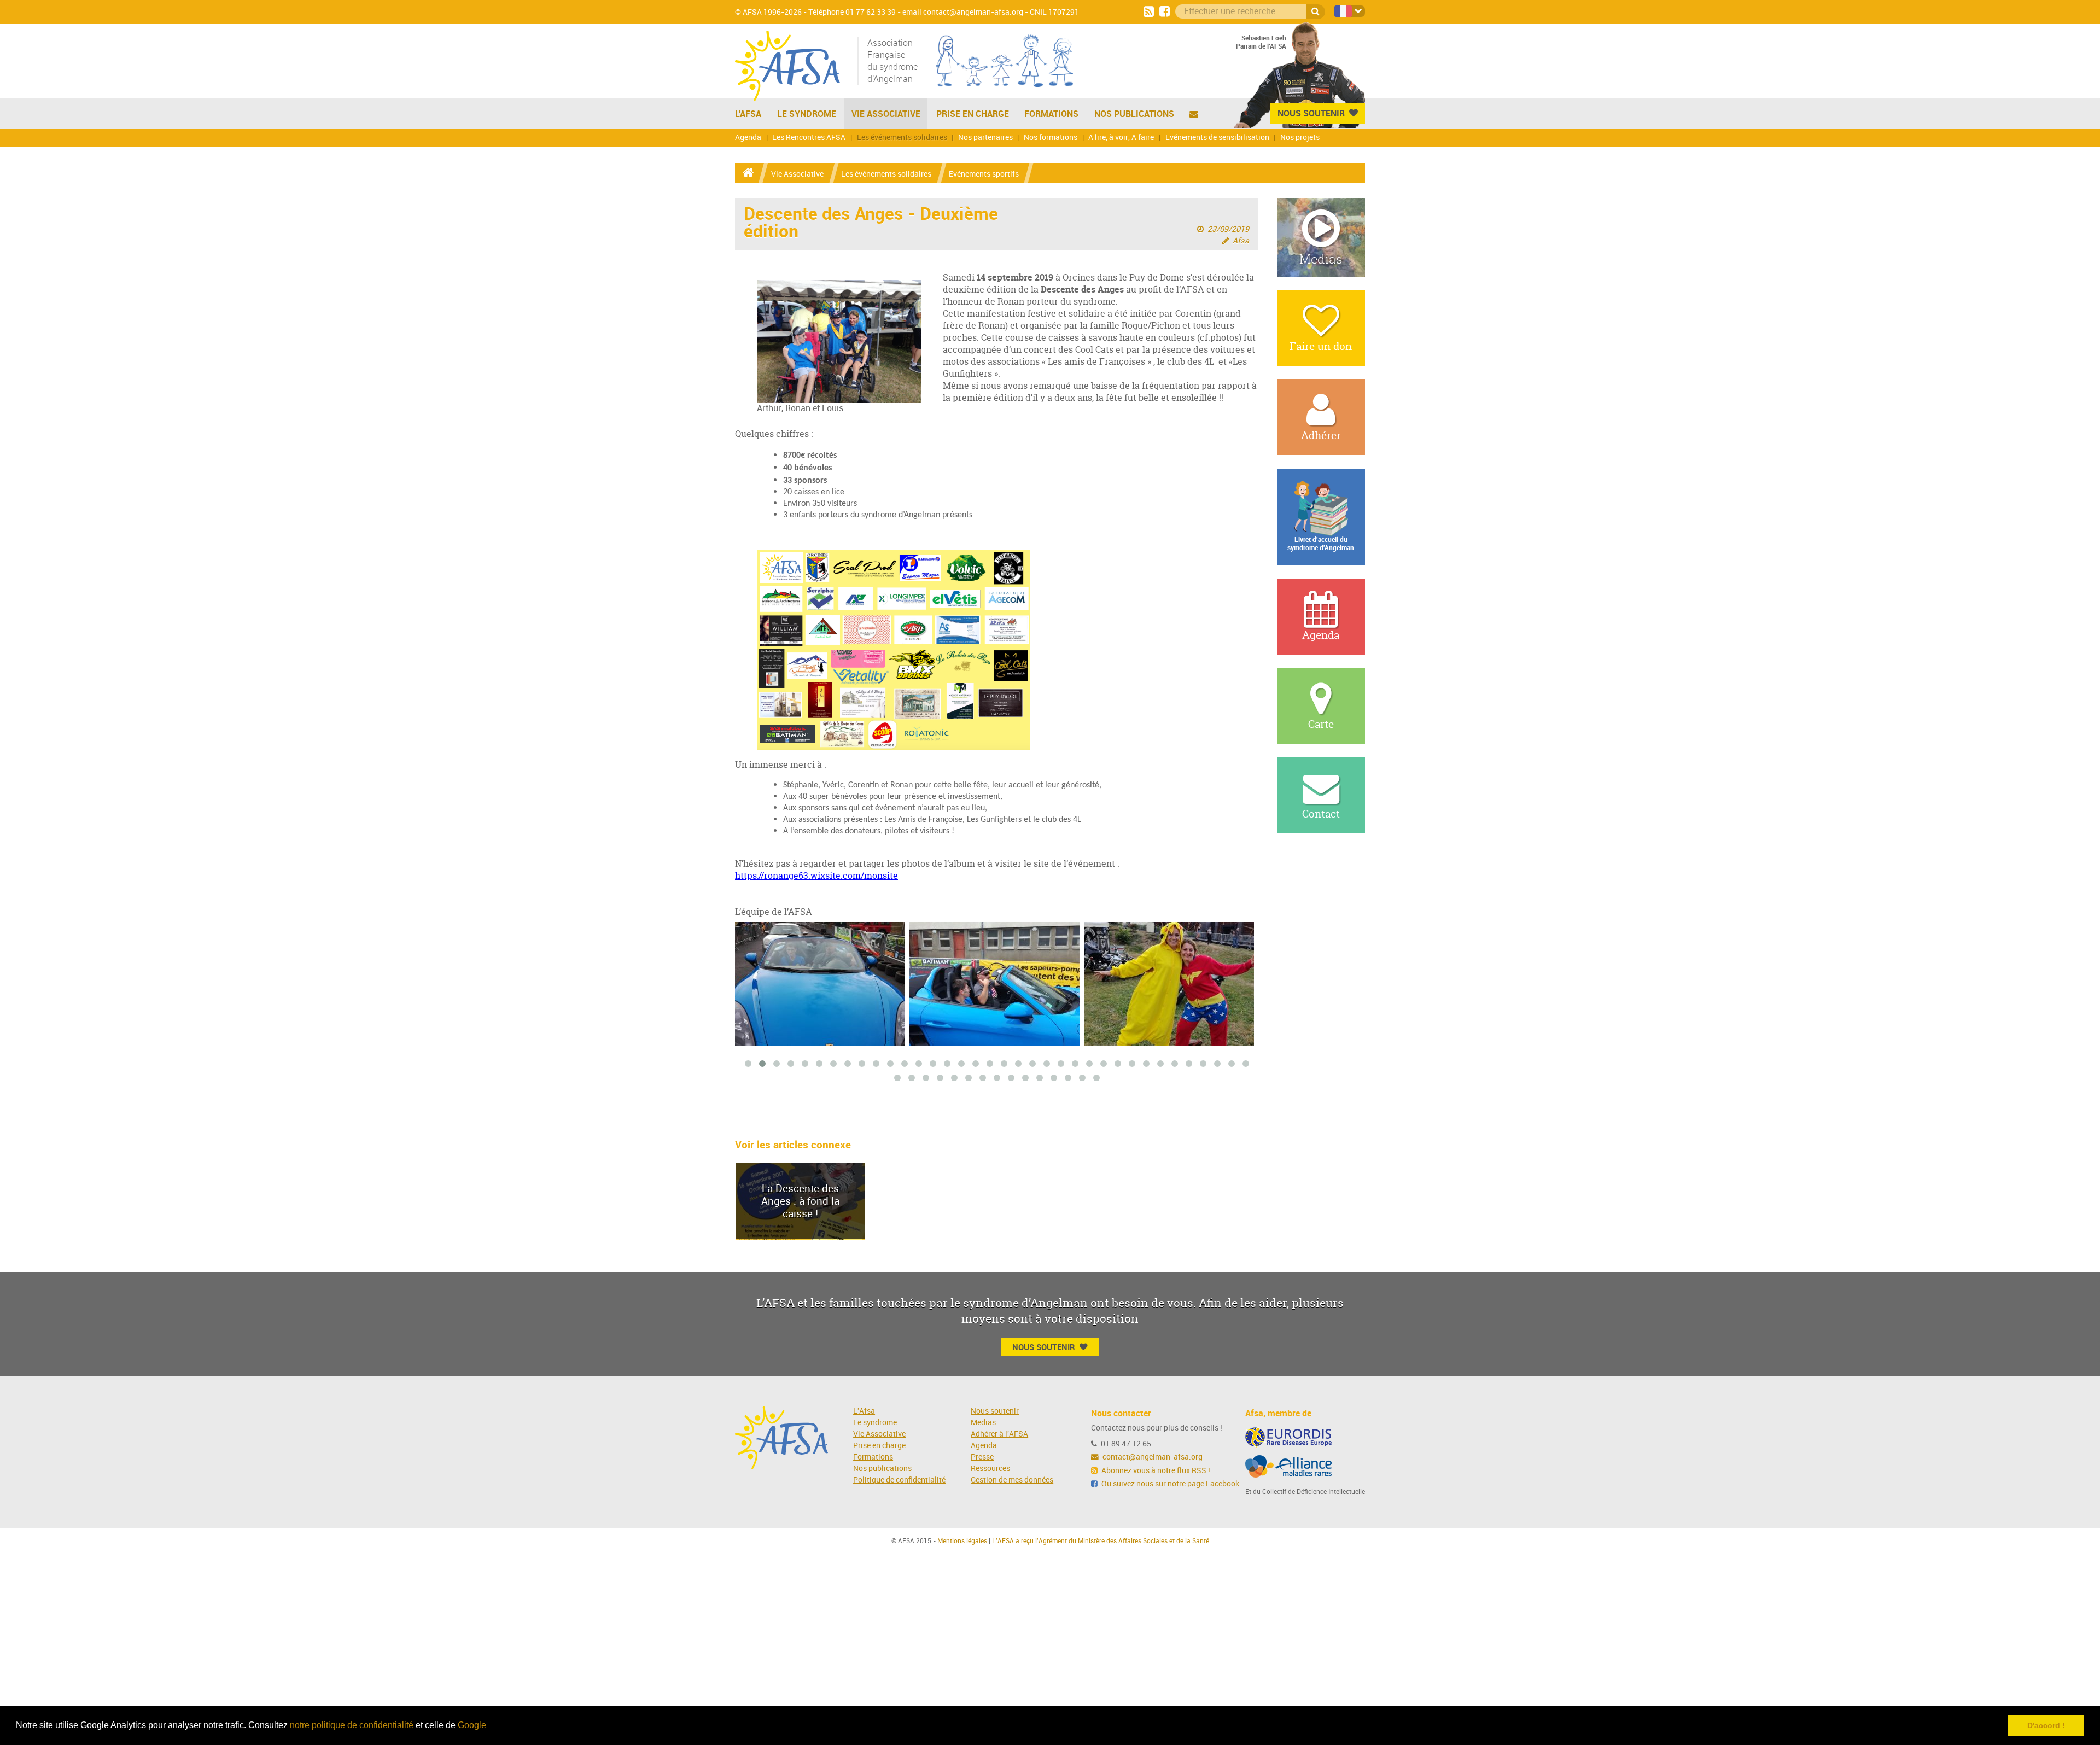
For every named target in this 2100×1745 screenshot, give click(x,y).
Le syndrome (875, 1423)
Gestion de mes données (1012, 1480)
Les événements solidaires (902, 138)
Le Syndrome (807, 114)
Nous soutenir (995, 1411)
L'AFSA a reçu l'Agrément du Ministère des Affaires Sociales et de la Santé (1101, 1541)
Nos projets (1300, 138)
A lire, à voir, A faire (1121, 138)
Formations (1051, 114)
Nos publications (1134, 114)
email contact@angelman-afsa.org (963, 12)
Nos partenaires (985, 138)
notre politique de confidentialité (352, 1725)
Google (472, 1725)
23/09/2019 (1228, 229)
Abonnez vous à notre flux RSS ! (1155, 1471)
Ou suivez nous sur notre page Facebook (1169, 1484)
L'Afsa (864, 1411)
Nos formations (1051, 138)
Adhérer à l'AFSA (999, 1434)
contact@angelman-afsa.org (1152, 1457)
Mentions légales (962, 1541)
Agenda (748, 138)
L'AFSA (748, 114)
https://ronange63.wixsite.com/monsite (816, 876)
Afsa (1241, 241)
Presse (982, 1457)
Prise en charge (973, 114)
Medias (983, 1423)
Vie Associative (886, 114)
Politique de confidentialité (899, 1480)
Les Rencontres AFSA (809, 138)
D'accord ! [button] (2046, 1725)
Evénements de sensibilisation (1217, 138)
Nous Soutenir (1311, 113)
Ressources (990, 1469)
